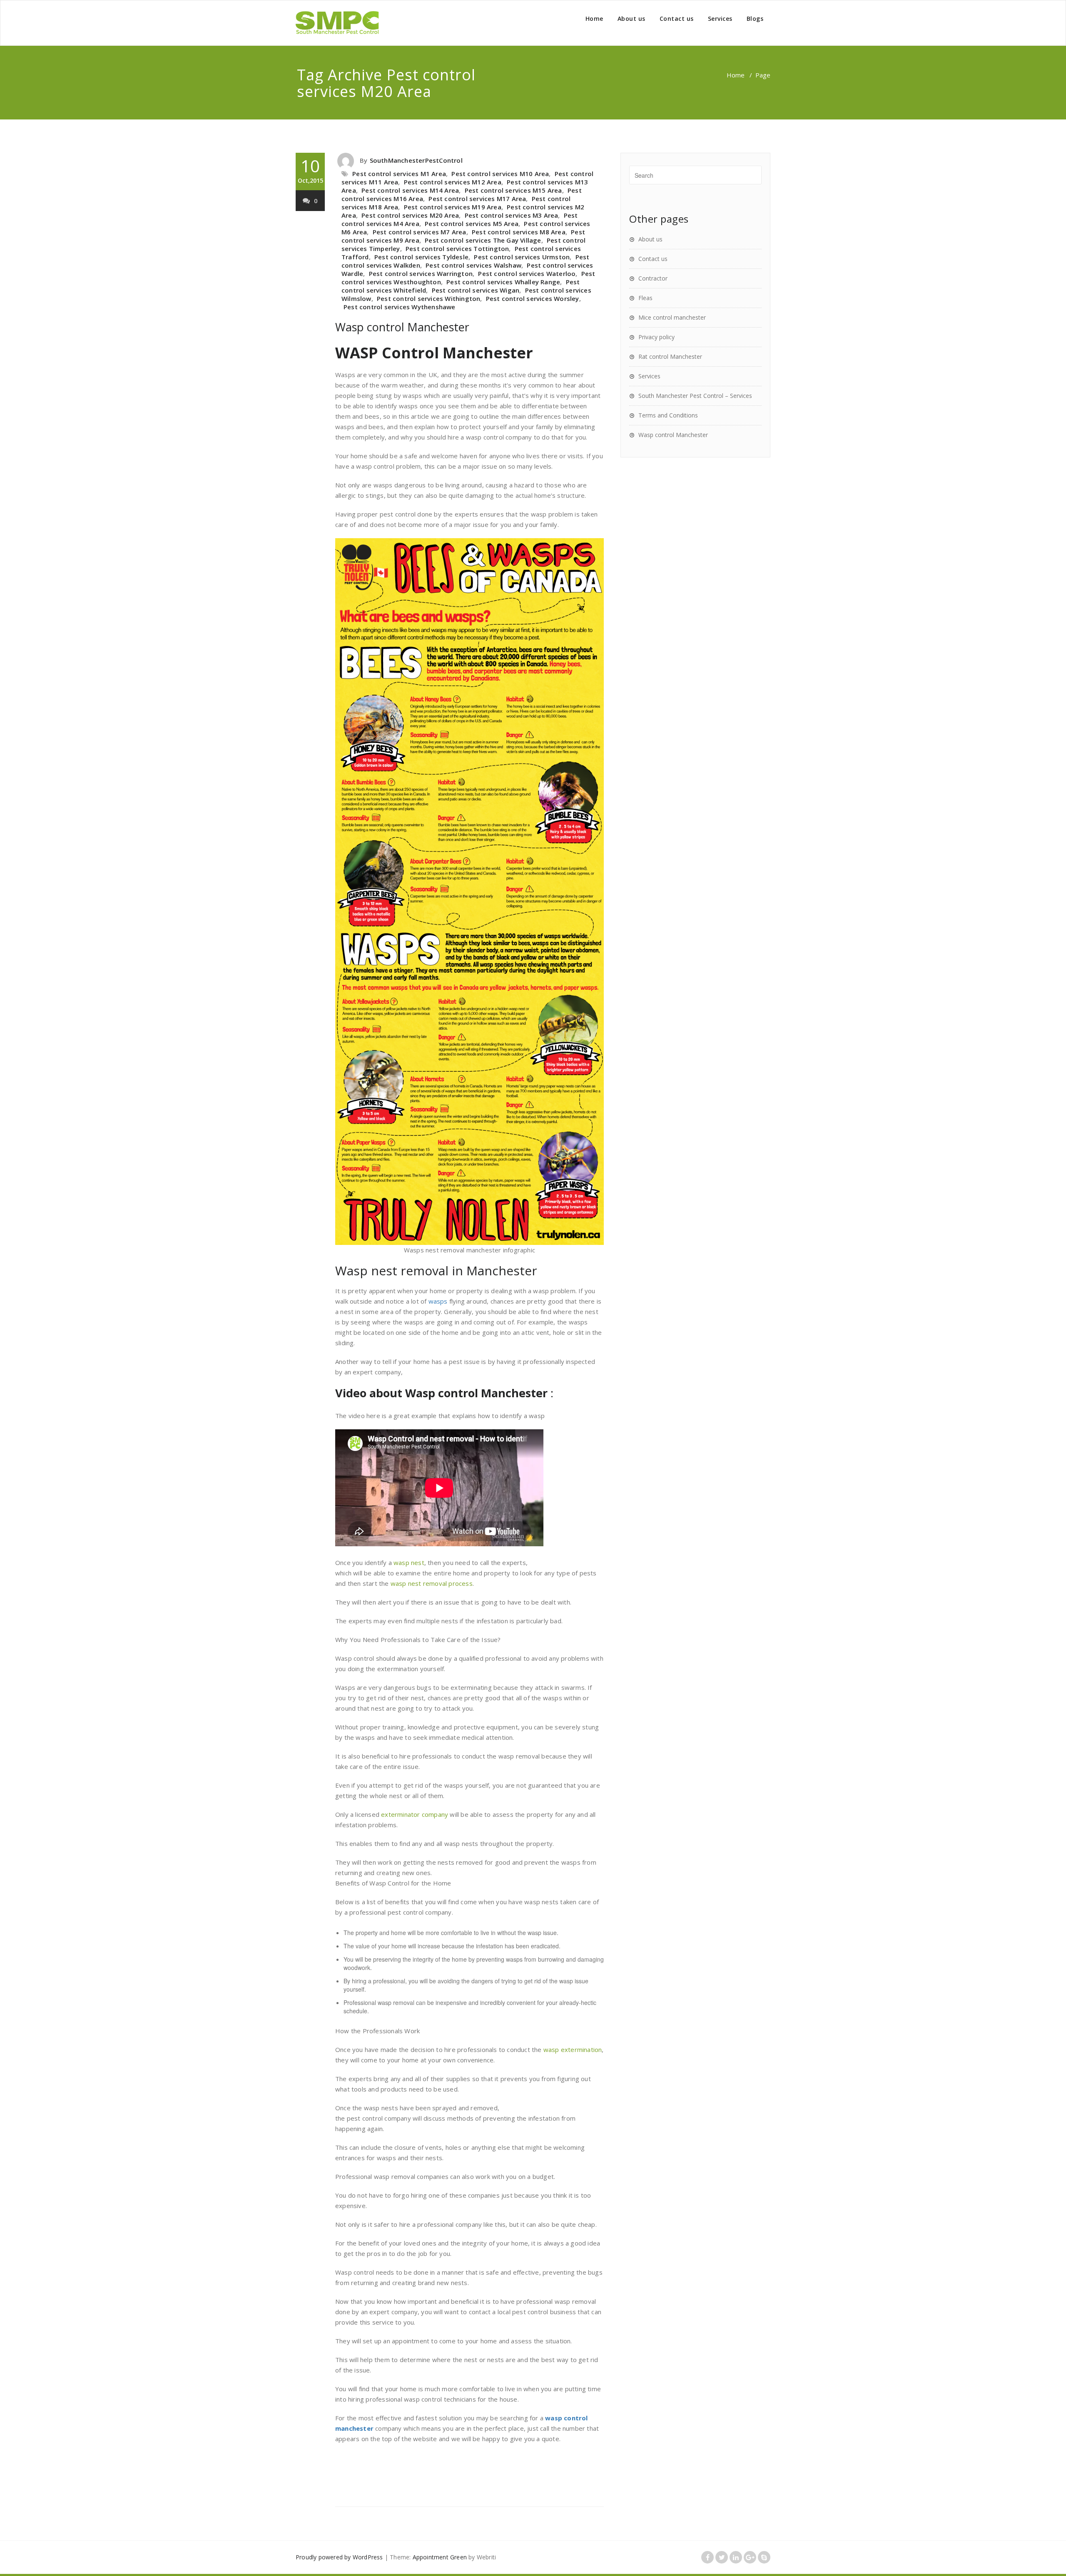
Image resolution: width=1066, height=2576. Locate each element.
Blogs (755, 19)
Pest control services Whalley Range (503, 282)
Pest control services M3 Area (512, 215)
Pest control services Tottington (457, 248)
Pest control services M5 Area (472, 224)
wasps (438, 1301)
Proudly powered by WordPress (339, 2557)
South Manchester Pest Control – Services (695, 396)
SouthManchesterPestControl (416, 160)
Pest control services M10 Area (500, 174)
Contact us (677, 19)
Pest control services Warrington (421, 273)
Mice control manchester (672, 317)
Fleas (645, 298)
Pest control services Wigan (476, 290)
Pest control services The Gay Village (483, 240)
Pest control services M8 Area (519, 232)
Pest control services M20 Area (410, 215)
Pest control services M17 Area (477, 199)
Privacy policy (656, 337)
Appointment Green (440, 2557)
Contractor (653, 278)
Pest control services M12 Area (453, 182)
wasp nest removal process (432, 1583)
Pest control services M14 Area (410, 190)
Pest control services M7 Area (420, 232)
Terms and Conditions (668, 415)
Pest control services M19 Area (453, 207)
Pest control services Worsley (533, 298)
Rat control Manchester (670, 356)
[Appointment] (337, 23)
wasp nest (409, 1562)
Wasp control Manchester (402, 327)
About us (631, 19)
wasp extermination (573, 2049)
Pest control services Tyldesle (421, 257)
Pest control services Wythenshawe (400, 307)
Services (720, 19)
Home (594, 19)
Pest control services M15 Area (513, 190)
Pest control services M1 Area (399, 174)
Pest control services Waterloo (527, 273)
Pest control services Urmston (522, 257)
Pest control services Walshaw (473, 265)
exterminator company (415, 1814)
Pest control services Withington (428, 298)
